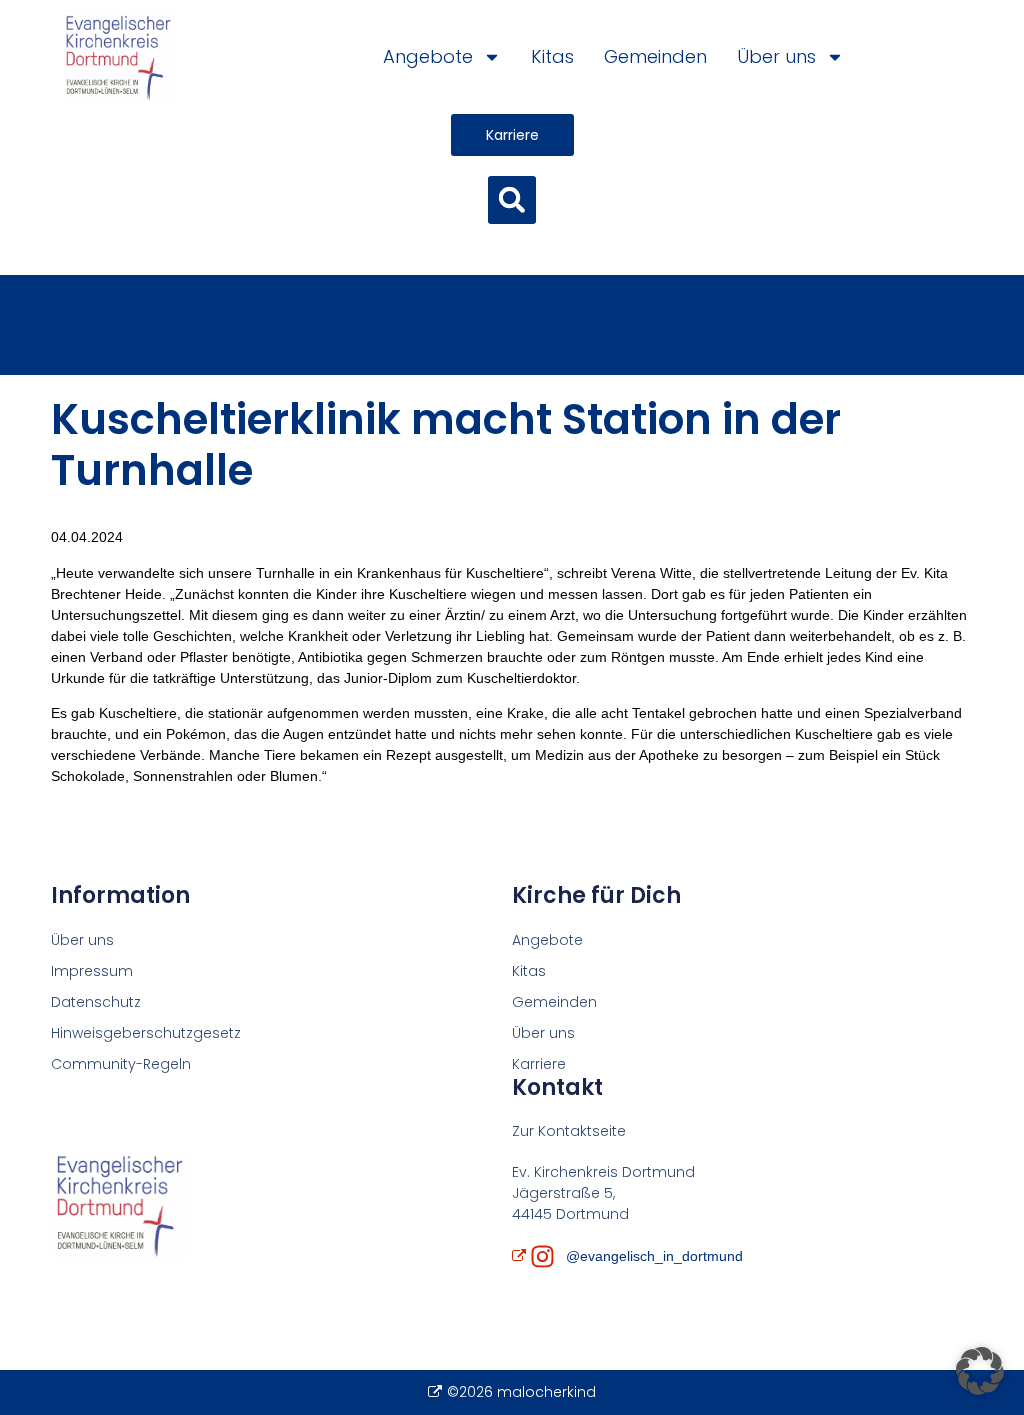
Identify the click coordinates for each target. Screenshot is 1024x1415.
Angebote (428, 56)
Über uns (776, 56)
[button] (512, 200)
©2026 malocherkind (521, 1392)
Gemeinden (655, 56)
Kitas (552, 56)
